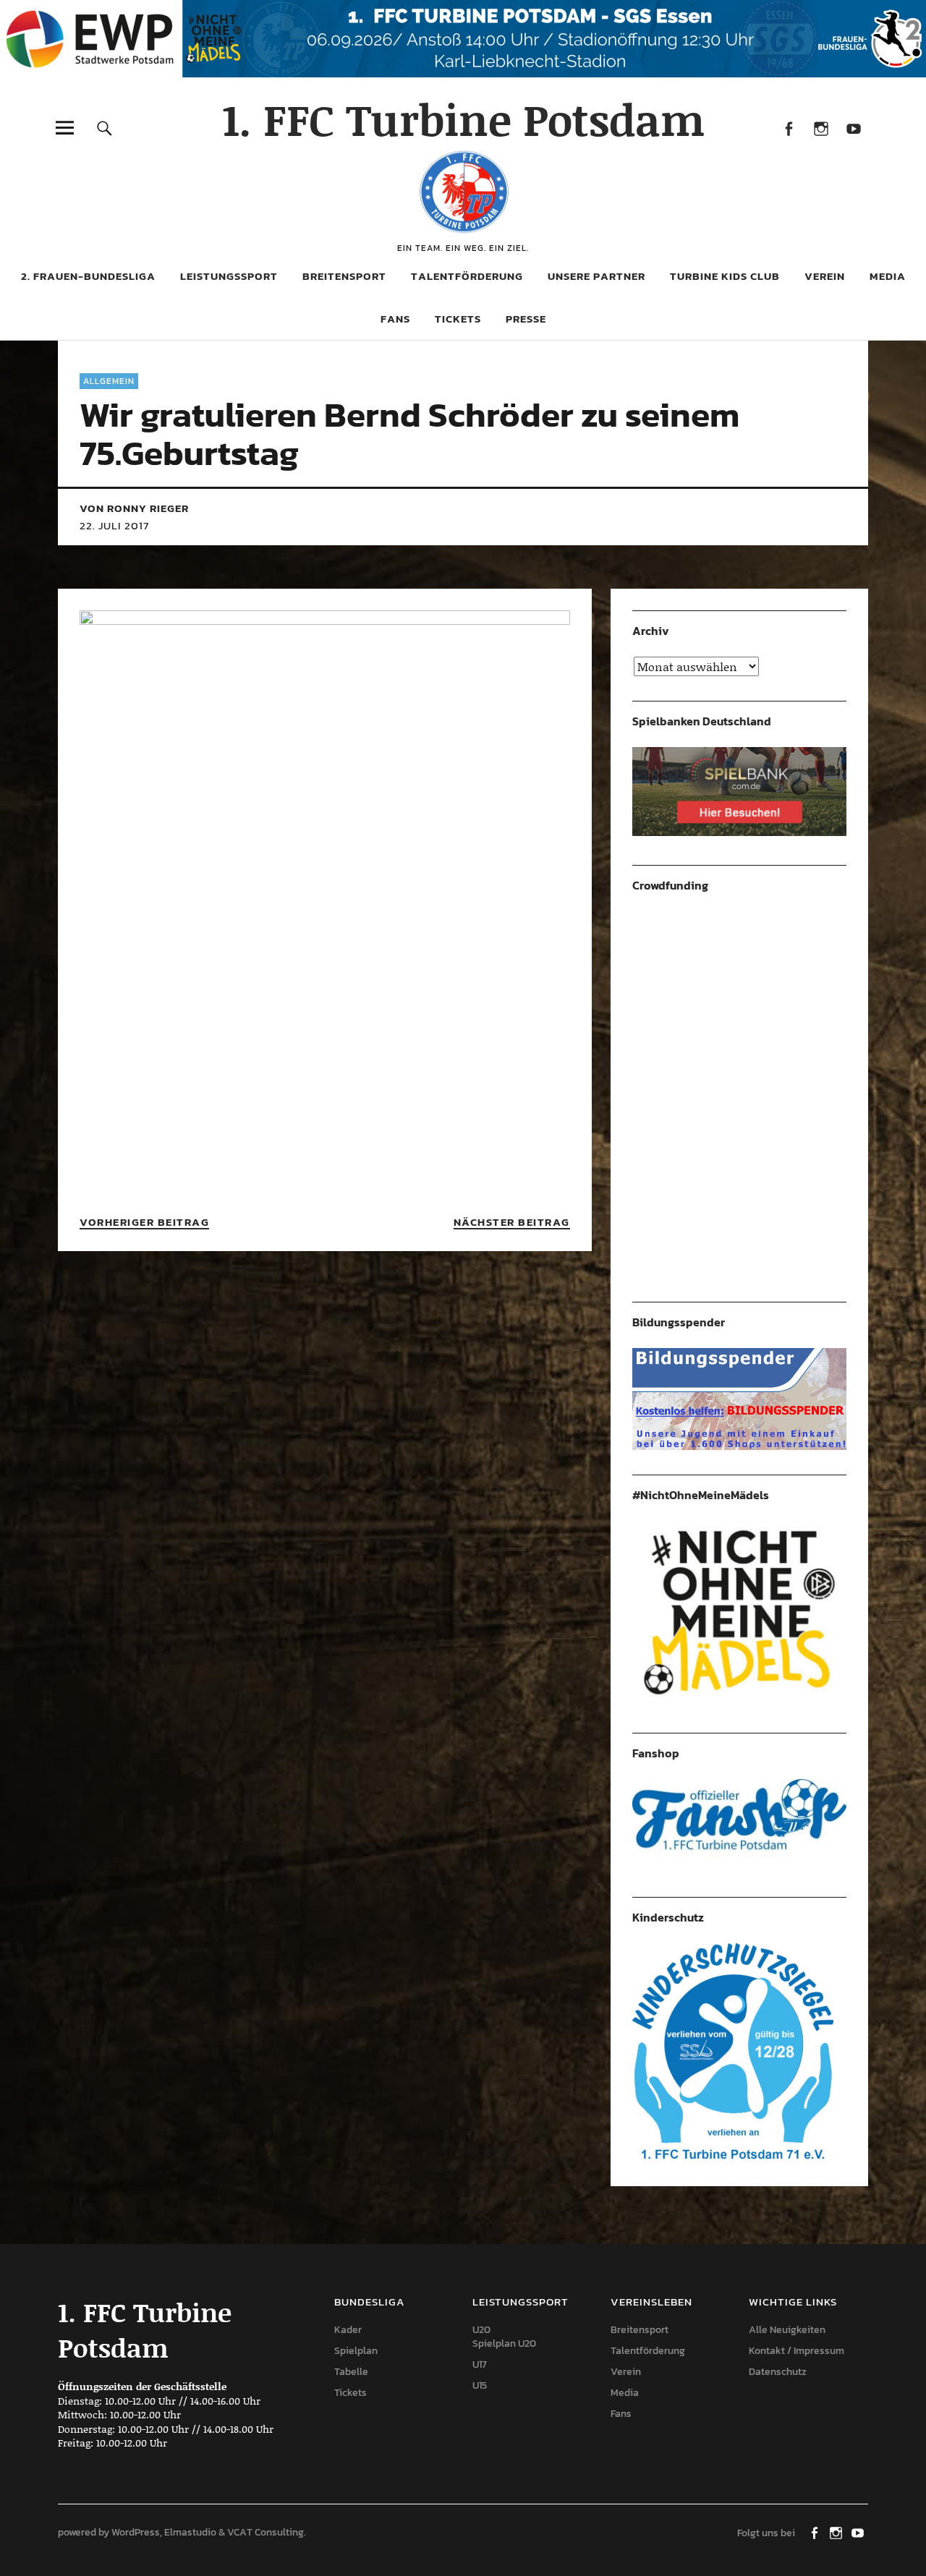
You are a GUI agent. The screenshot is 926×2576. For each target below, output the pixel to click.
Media (888, 276)
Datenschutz (778, 2372)
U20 (481, 2330)
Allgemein (109, 381)
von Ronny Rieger (134, 508)
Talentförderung (467, 276)
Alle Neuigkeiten (787, 2330)
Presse (526, 319)
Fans (395, 319)
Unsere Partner (596, 276)
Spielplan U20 (504, 2343)
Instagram (821, 128)
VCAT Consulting (266, 2532)
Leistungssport (229, 276)
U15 (480, 2385)
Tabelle (351, 2372)
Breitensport (344, 276)
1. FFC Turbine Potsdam (463, 119)
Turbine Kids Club (725, 276)
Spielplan (356, 2351)
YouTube (853, 128)
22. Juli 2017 (114, 525)
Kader (348, 2330)
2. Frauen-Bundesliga (88, 276)
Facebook (788, 128)
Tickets (458, 319)
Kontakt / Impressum (797, 2351)
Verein (825, 276)
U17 (480, 2364)
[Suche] (105, 128)
